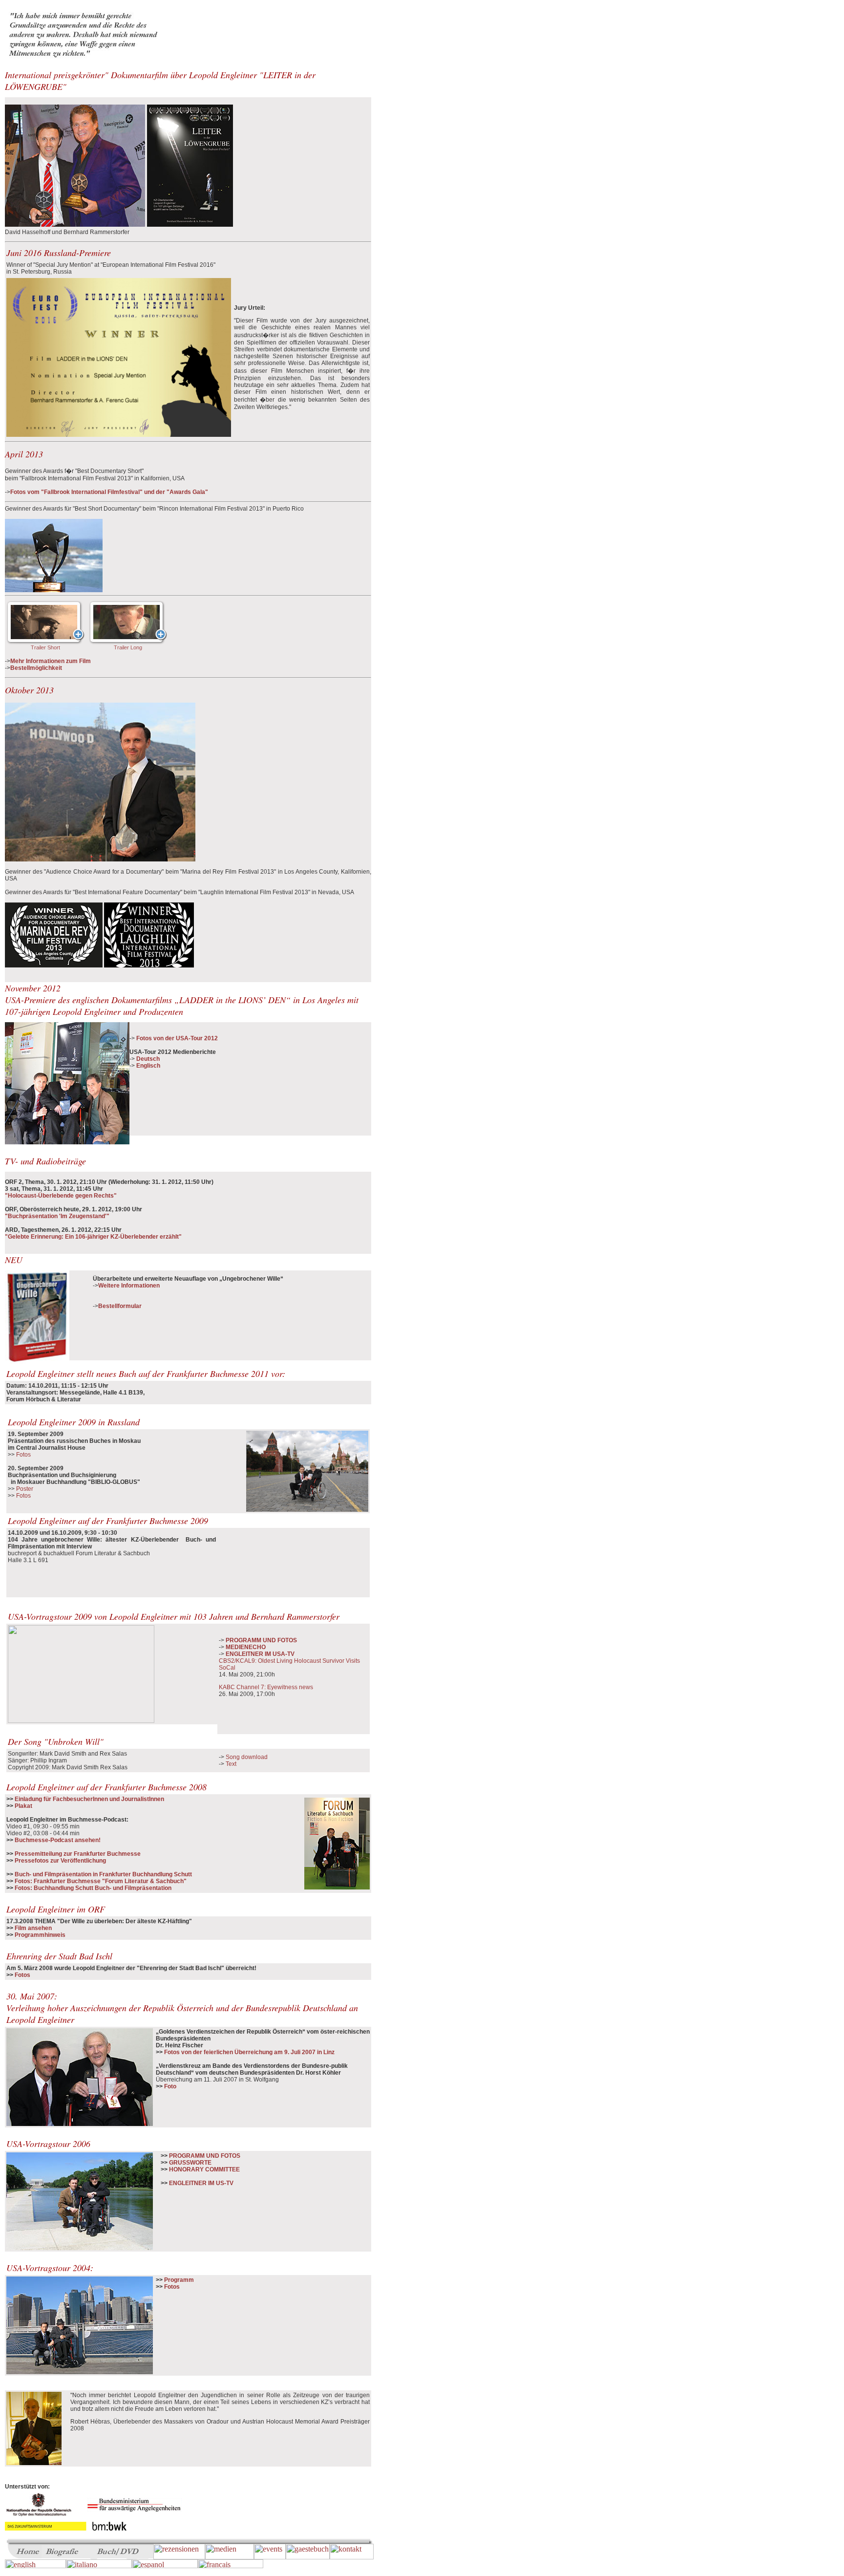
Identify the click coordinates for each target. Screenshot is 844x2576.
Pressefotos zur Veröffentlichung (60, 1861)
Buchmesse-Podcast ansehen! (58, 1840)
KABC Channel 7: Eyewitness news (266, 1687)
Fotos (23, 1455)
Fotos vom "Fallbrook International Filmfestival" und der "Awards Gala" (109, 492)
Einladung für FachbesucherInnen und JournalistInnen (89, 1799)
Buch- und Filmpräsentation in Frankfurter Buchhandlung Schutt (103, 1874)
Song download (247, 1757)
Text (231, 1764)
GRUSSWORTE (190, 2163)
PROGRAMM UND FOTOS (261, 1640)
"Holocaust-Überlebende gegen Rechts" (61, 1196)
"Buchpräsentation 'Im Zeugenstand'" (57, 1216)
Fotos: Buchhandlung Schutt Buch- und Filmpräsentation (93, 1888)
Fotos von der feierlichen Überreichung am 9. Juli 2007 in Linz (249, 2052)
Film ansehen (33, 1928)
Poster (25, 1489)
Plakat (23, 1806)
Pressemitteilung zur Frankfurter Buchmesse (77, 1854)
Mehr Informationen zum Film (51, 661)
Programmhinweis (40, 1935)
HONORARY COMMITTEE (204, 2169)
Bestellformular (120, 1306)
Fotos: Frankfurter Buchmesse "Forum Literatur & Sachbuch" (101, 1881)
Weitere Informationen (129, 1286)
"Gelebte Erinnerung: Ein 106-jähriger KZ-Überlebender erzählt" (93, 1237)
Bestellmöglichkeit (36, 668)
